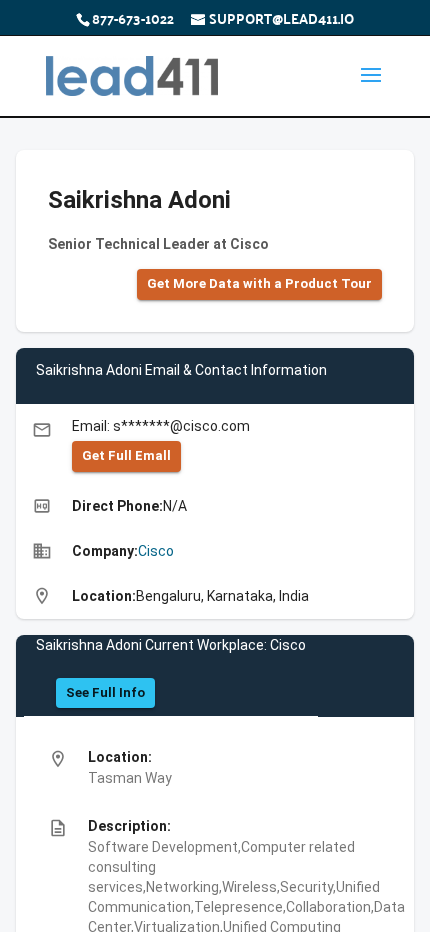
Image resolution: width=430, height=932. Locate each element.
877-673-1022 (133, 18)
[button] (259, 284)
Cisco (156, 551)
